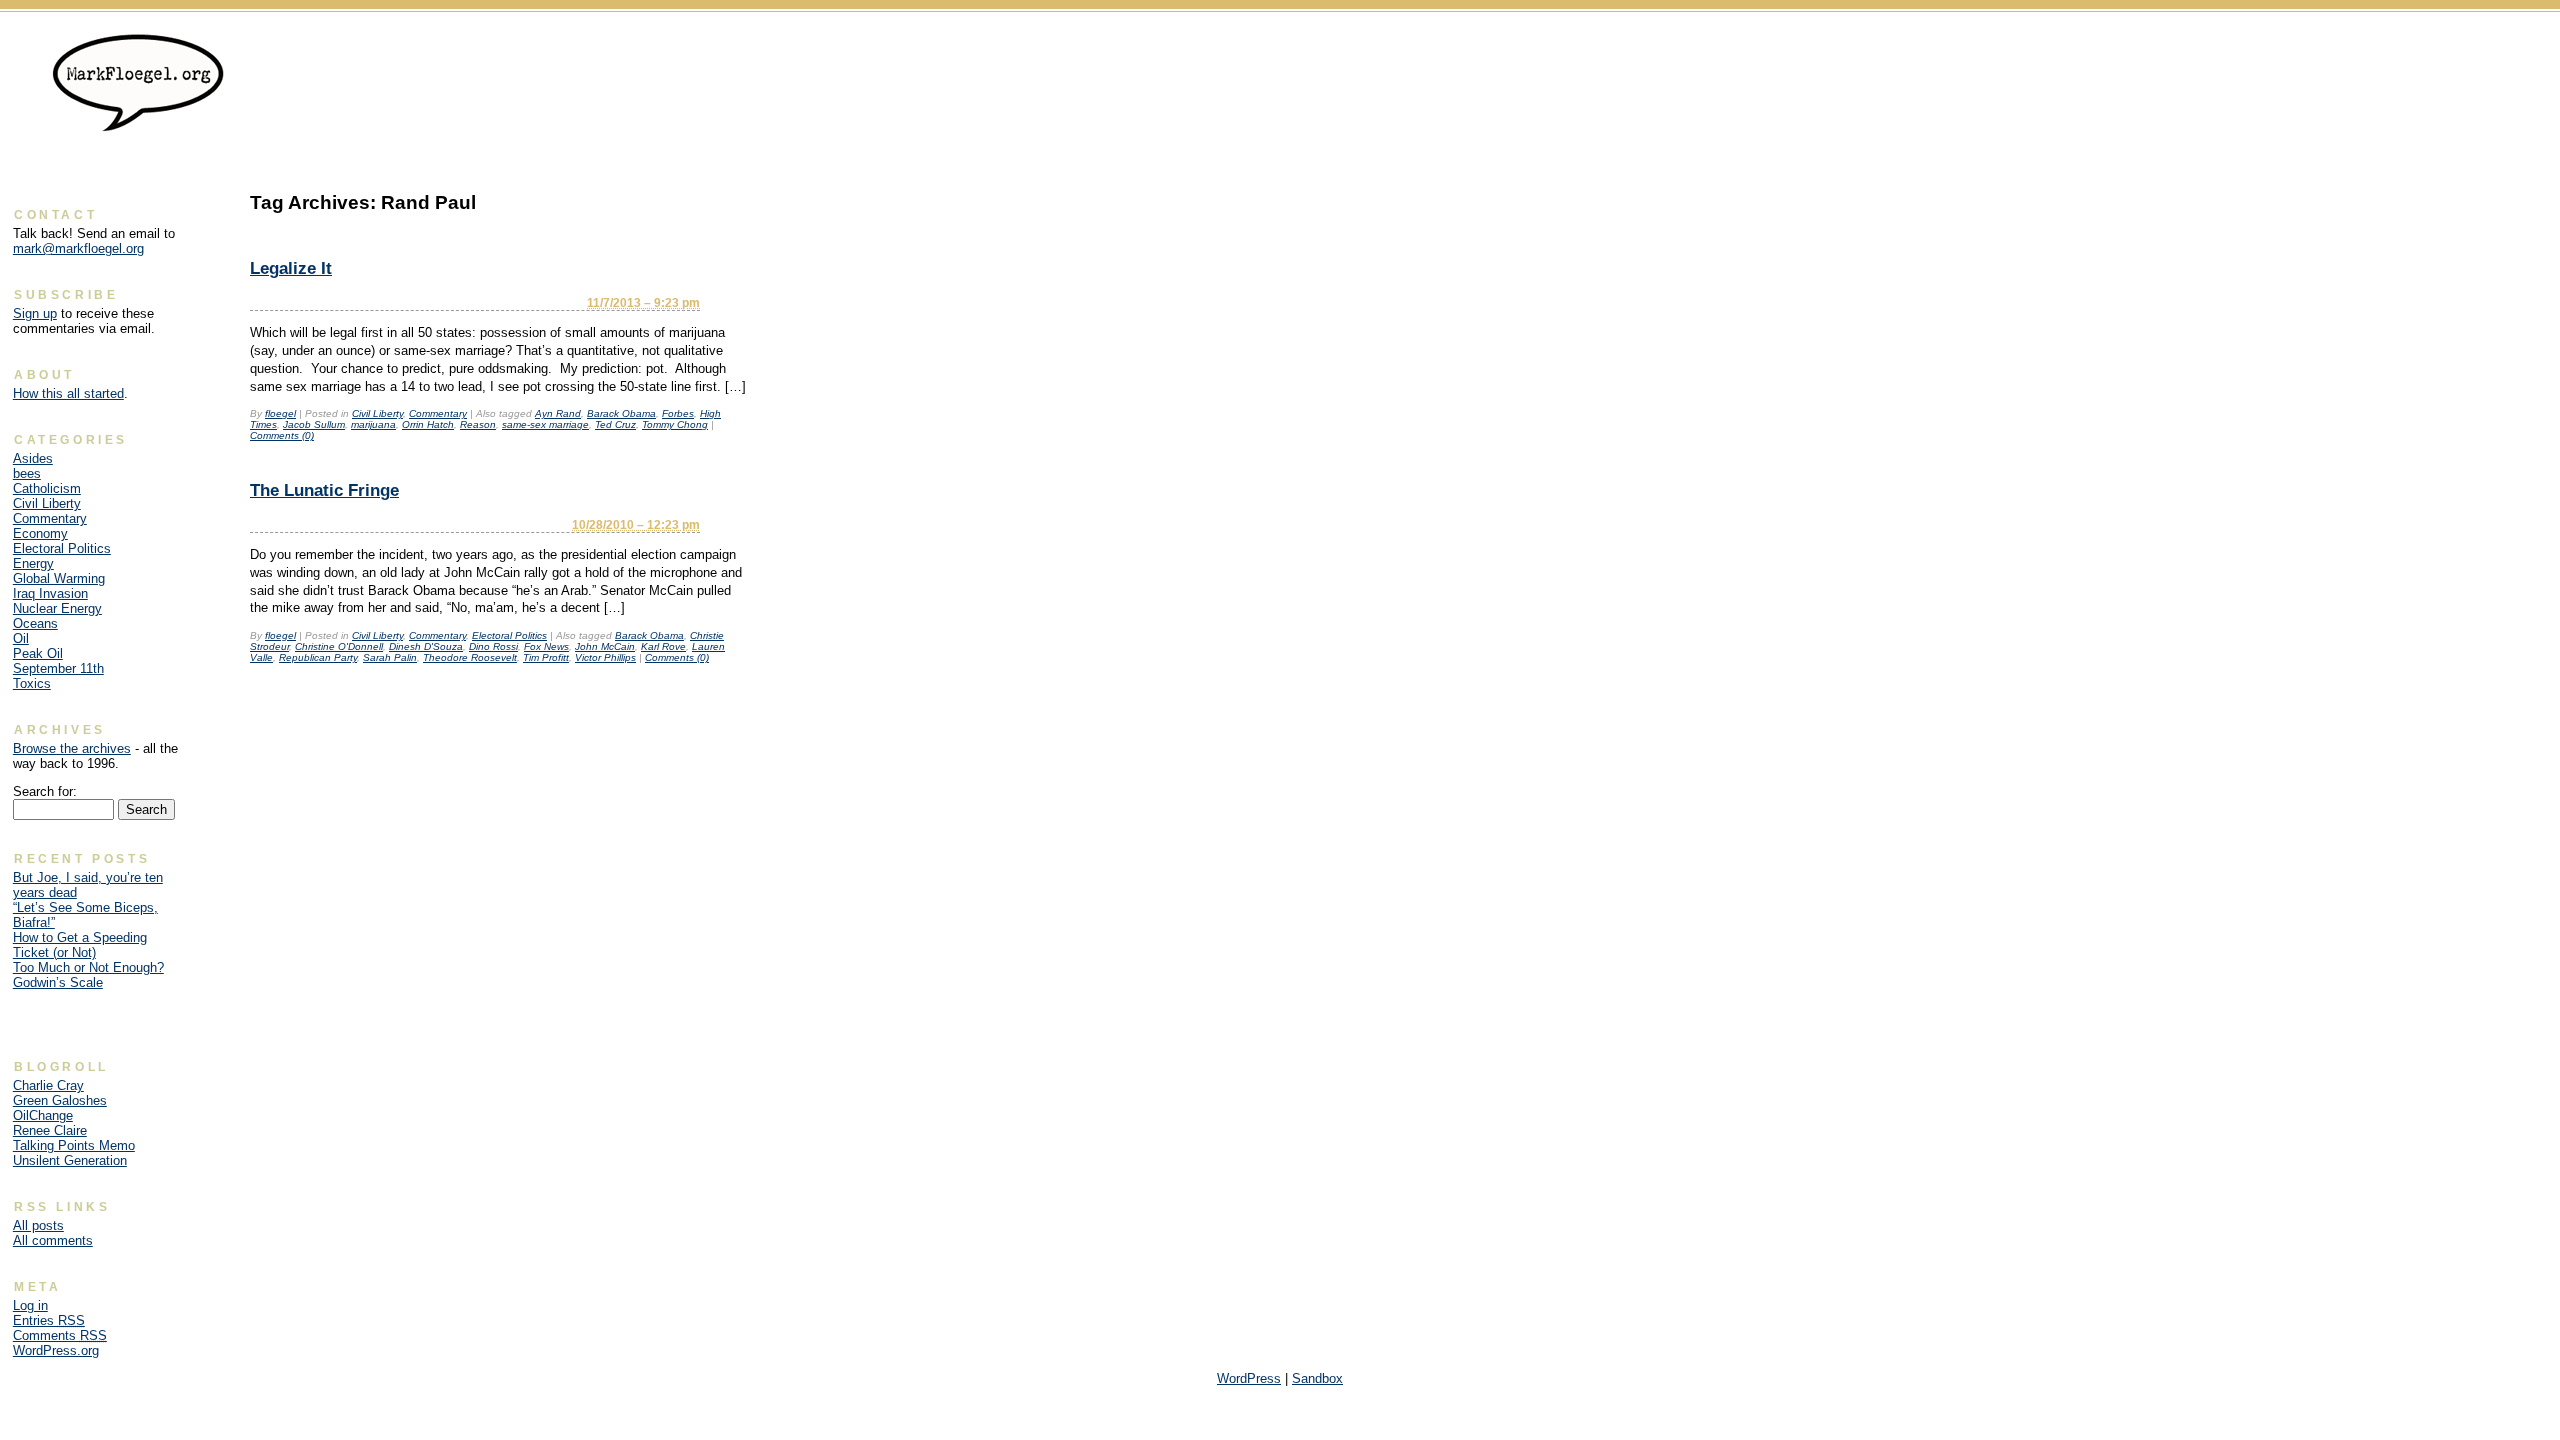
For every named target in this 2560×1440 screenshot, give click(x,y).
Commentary (438, 413)
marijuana (373, 424)
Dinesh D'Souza (426, 646)
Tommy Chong (675, 424)
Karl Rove (663, 646)
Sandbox (1317, 1378)
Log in (30, 1305)
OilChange (43, 1115)
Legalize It (291, 268)
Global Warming (59, 578)
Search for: (45, 791)
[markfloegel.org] (138, 124)
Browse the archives (72, 748)
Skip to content (2503, 45)
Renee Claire (50, 1130)
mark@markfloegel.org (78, 248)
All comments (53, 1240)
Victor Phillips (605, 657)
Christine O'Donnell (339, 646)
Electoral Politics (509, 635)
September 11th (58, 668)
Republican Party (318, 657)
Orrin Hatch (428, 424)
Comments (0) (282, 435)
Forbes (678, 413)
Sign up (35, 313)
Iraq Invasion (50, 593)
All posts (38, 1225)
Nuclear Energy (57, 608)
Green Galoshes (60, 1100)
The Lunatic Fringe (324, 490)
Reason (478, 424)
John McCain (605, 646)
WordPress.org (56, 1350)
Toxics (32, 683)
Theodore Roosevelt (470, 657)
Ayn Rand (558, 413)
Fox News (546, 646)
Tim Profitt (546, 657)
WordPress (1249, 1378)
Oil (21, 638)
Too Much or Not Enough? (88, 967)
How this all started (68, 393)
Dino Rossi (493, 646)
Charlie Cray (48, 1085)
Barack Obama (621, 413)
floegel (280, 413)
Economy (40, 533)
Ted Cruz (615, 424)
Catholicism (47, 488)
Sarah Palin (390, 657)
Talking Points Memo (74, 1145)
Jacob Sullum (314, 424)
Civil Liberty (377, 413)
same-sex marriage (545, 424)
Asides (33, 458)
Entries (49, 1320)
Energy (33, 563)
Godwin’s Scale (58, 982)
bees (27, 473)
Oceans (35, 623)
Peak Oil (38, 653)
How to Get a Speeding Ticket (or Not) (80, 945)
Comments (60, 1335)
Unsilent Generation (70, 1160)
